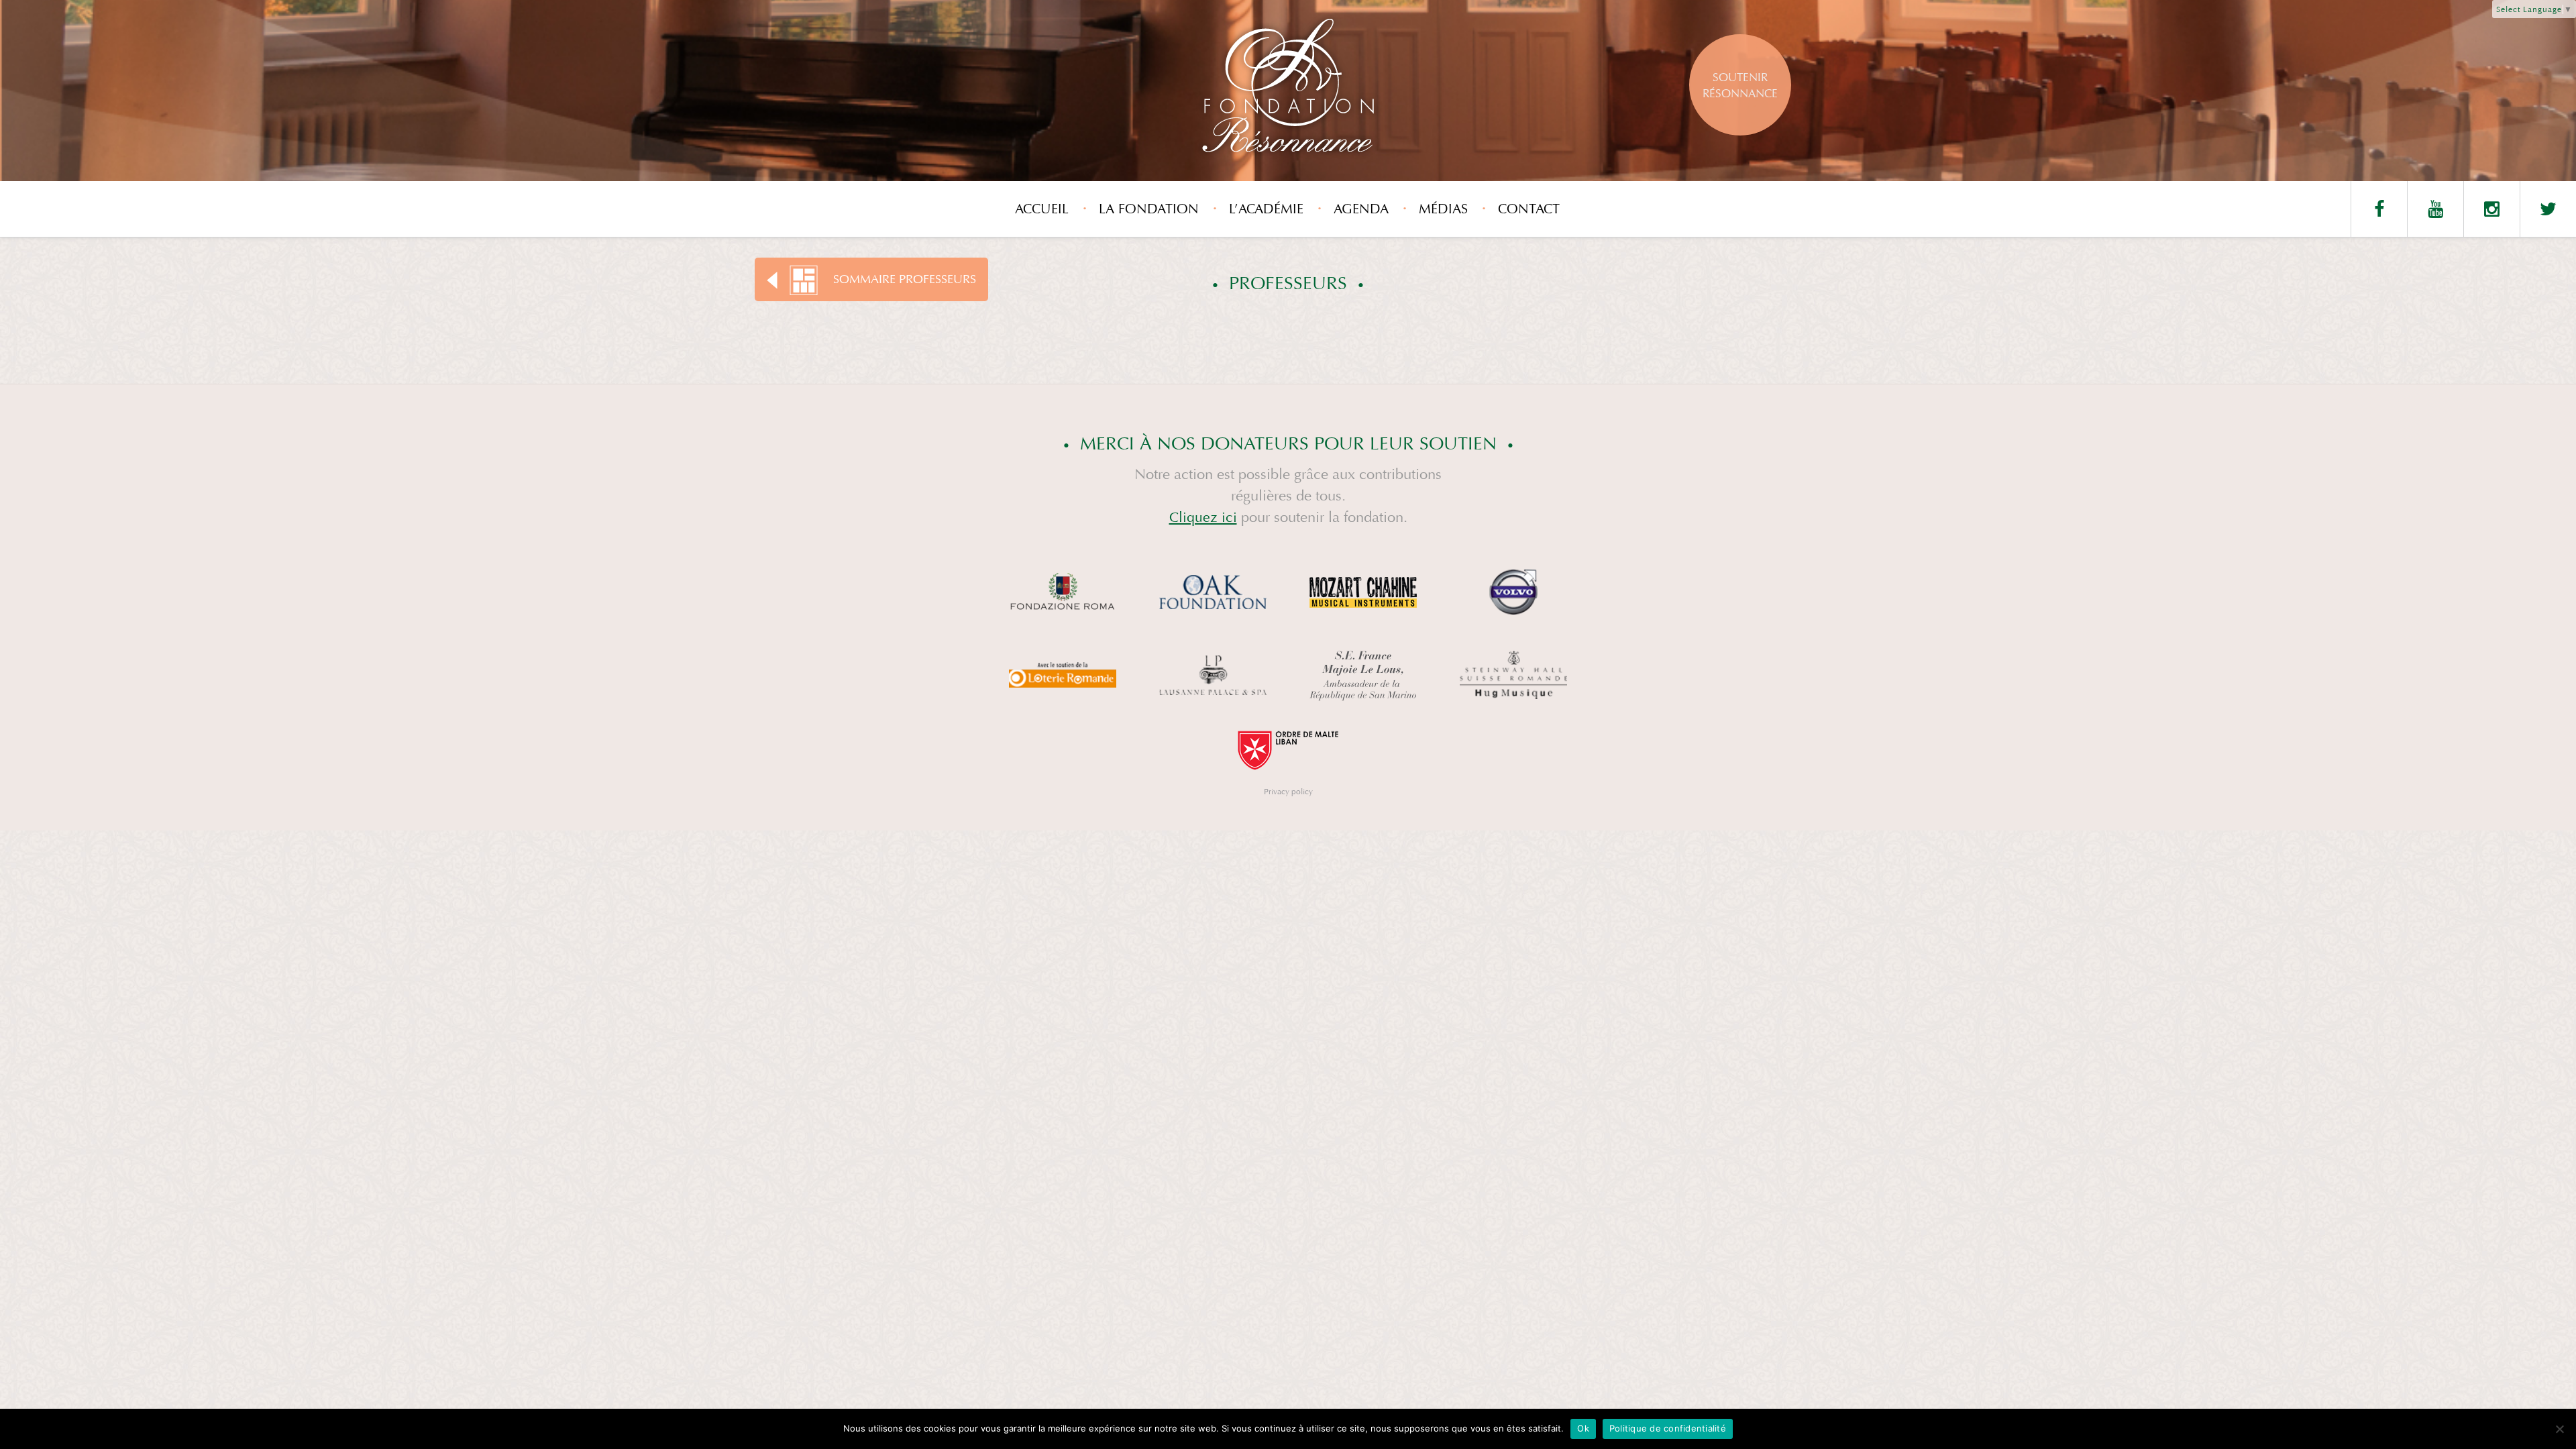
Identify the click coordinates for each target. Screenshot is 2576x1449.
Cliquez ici (1203, 518)
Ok (1583, 1428)
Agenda (1361, 209)
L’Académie (1266, 209)
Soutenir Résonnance (1740, 86)
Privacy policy (1288, 792)
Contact (1529, 209)
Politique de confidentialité (1668, 1428)
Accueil (1042, 209)
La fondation (1149, 209)
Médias (1443, 209)
